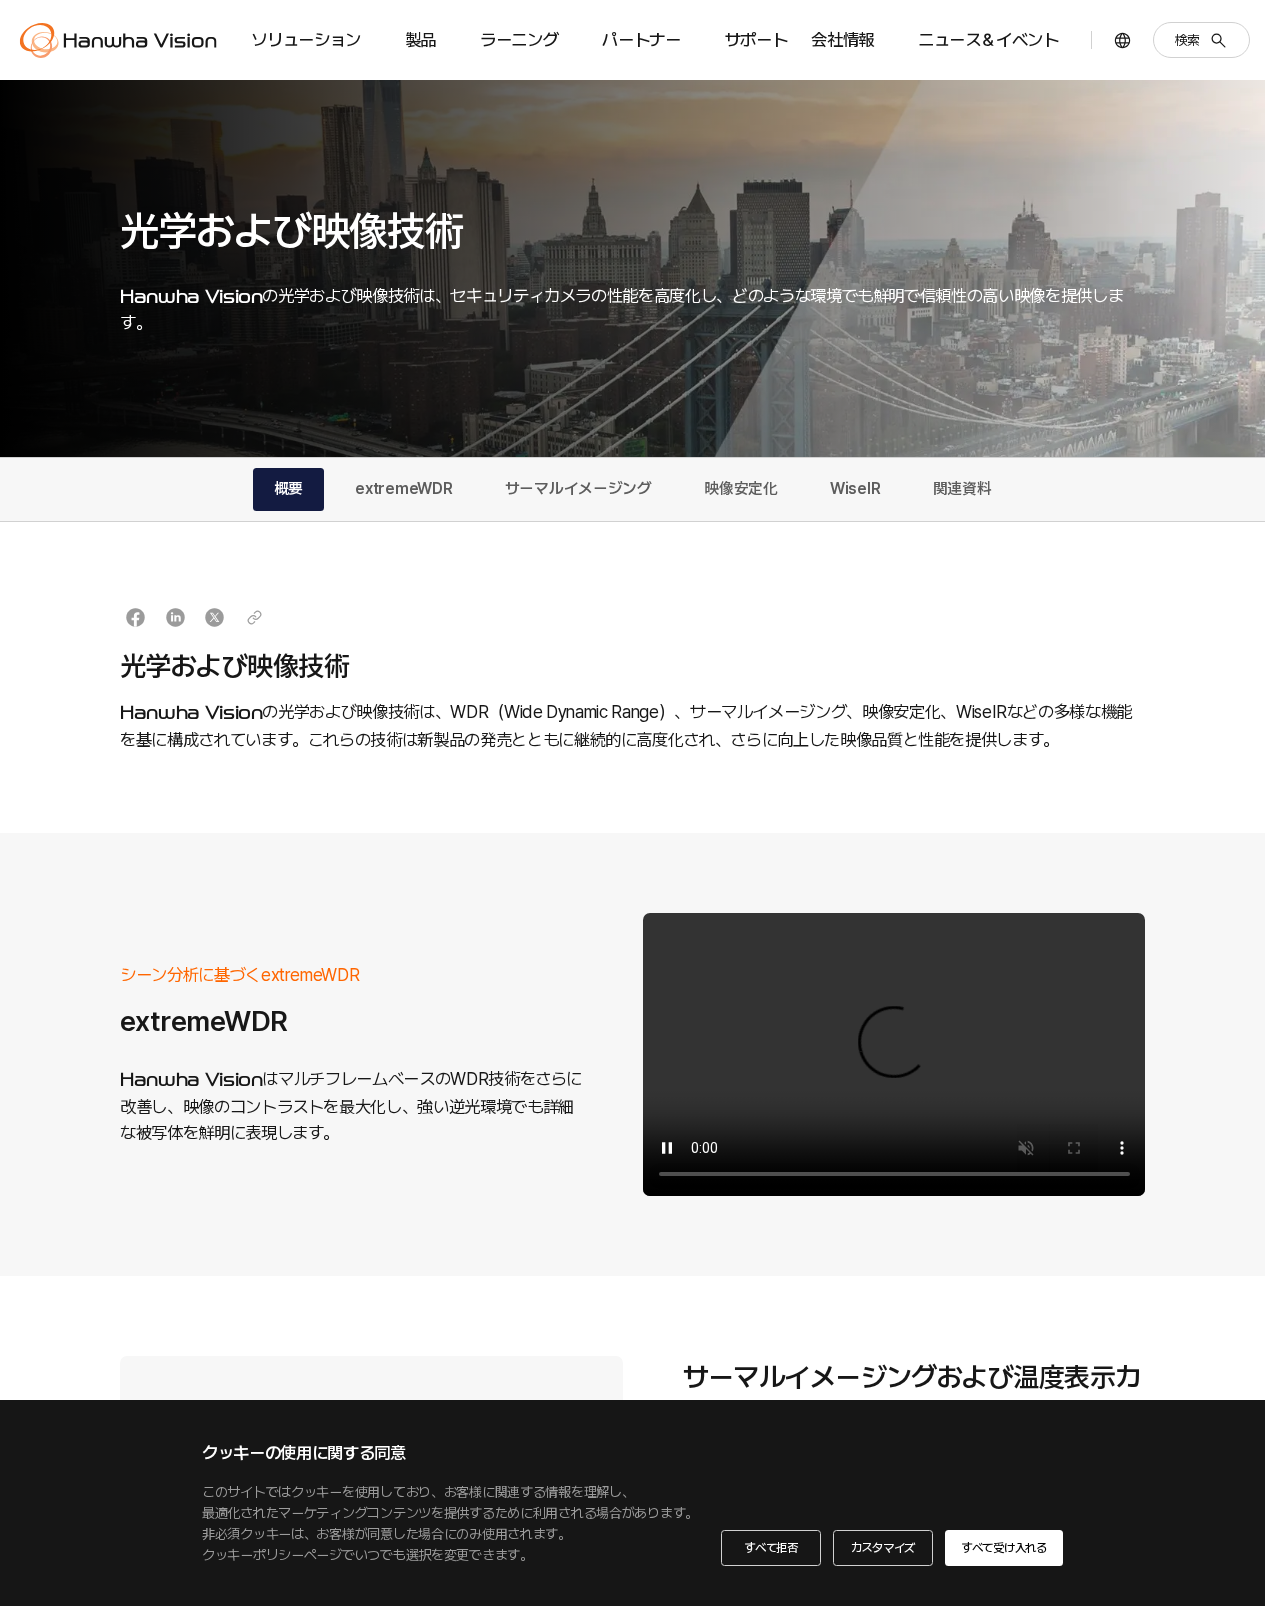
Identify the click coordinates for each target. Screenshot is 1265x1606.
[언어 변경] (1122, 40)
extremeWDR (403, 488)
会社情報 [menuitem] (842, 39)
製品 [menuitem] (420, 39)
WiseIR (855, 488)
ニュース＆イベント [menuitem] (988, 39)
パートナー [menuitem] (641, 39)
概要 (288, 488)
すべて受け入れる (1004, 1547)
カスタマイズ (883, 1547)
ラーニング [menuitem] (519, 39)
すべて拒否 (771, 1547)
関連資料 (962, 488)
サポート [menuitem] (756, 39)
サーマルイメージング (578, 488)
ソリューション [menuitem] (306, 39)
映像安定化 (740, 488)
